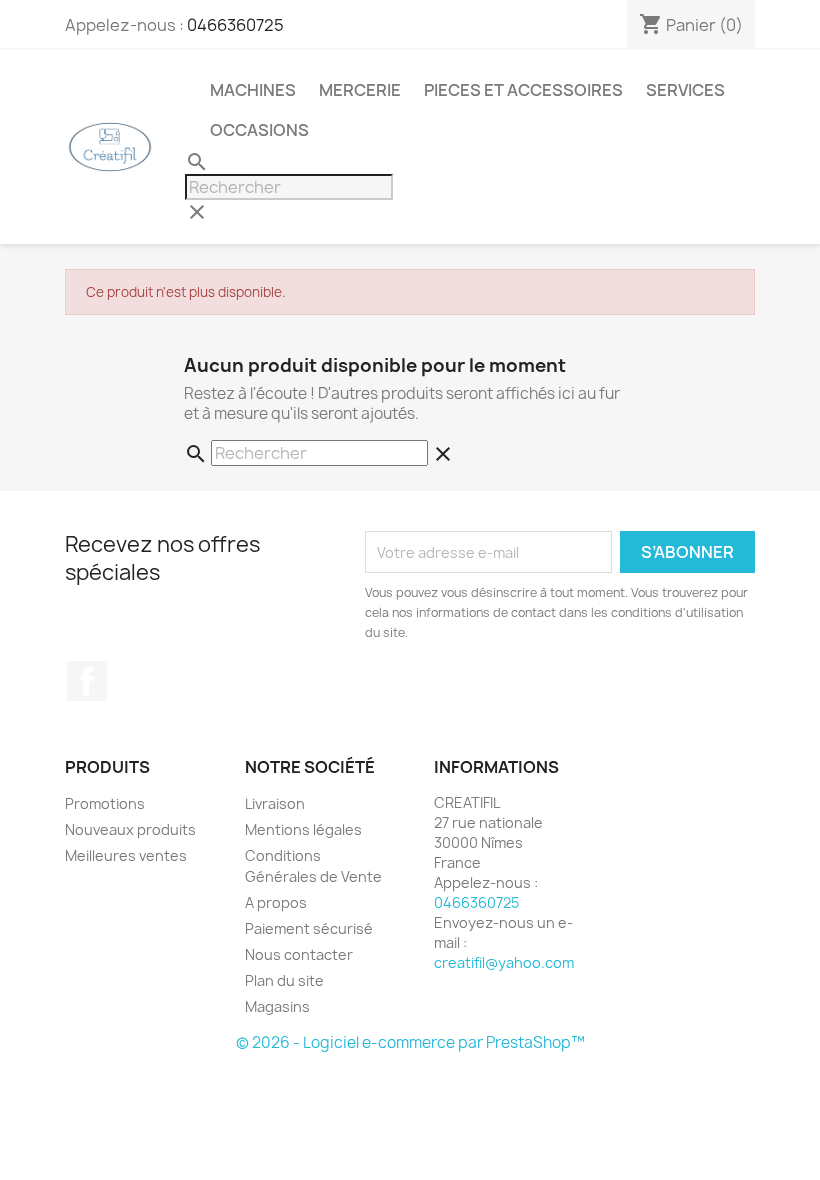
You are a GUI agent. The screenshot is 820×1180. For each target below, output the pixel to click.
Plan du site (284, 980)
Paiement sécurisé (309, 928)
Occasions (259, 130)
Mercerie (360, 90)
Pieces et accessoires (523, 90)
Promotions (105, 803)
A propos (276, 902)
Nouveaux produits (130, 829)
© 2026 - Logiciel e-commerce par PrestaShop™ (410, 1042)
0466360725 (235, 25)
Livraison (275, 803)
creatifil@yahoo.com (504, 962)
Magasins (277, 1006)
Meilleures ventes (126, 855)
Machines (253, 90)
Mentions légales (303, 829)
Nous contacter (299, 954)
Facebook (87, 681)
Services (685, 90)
